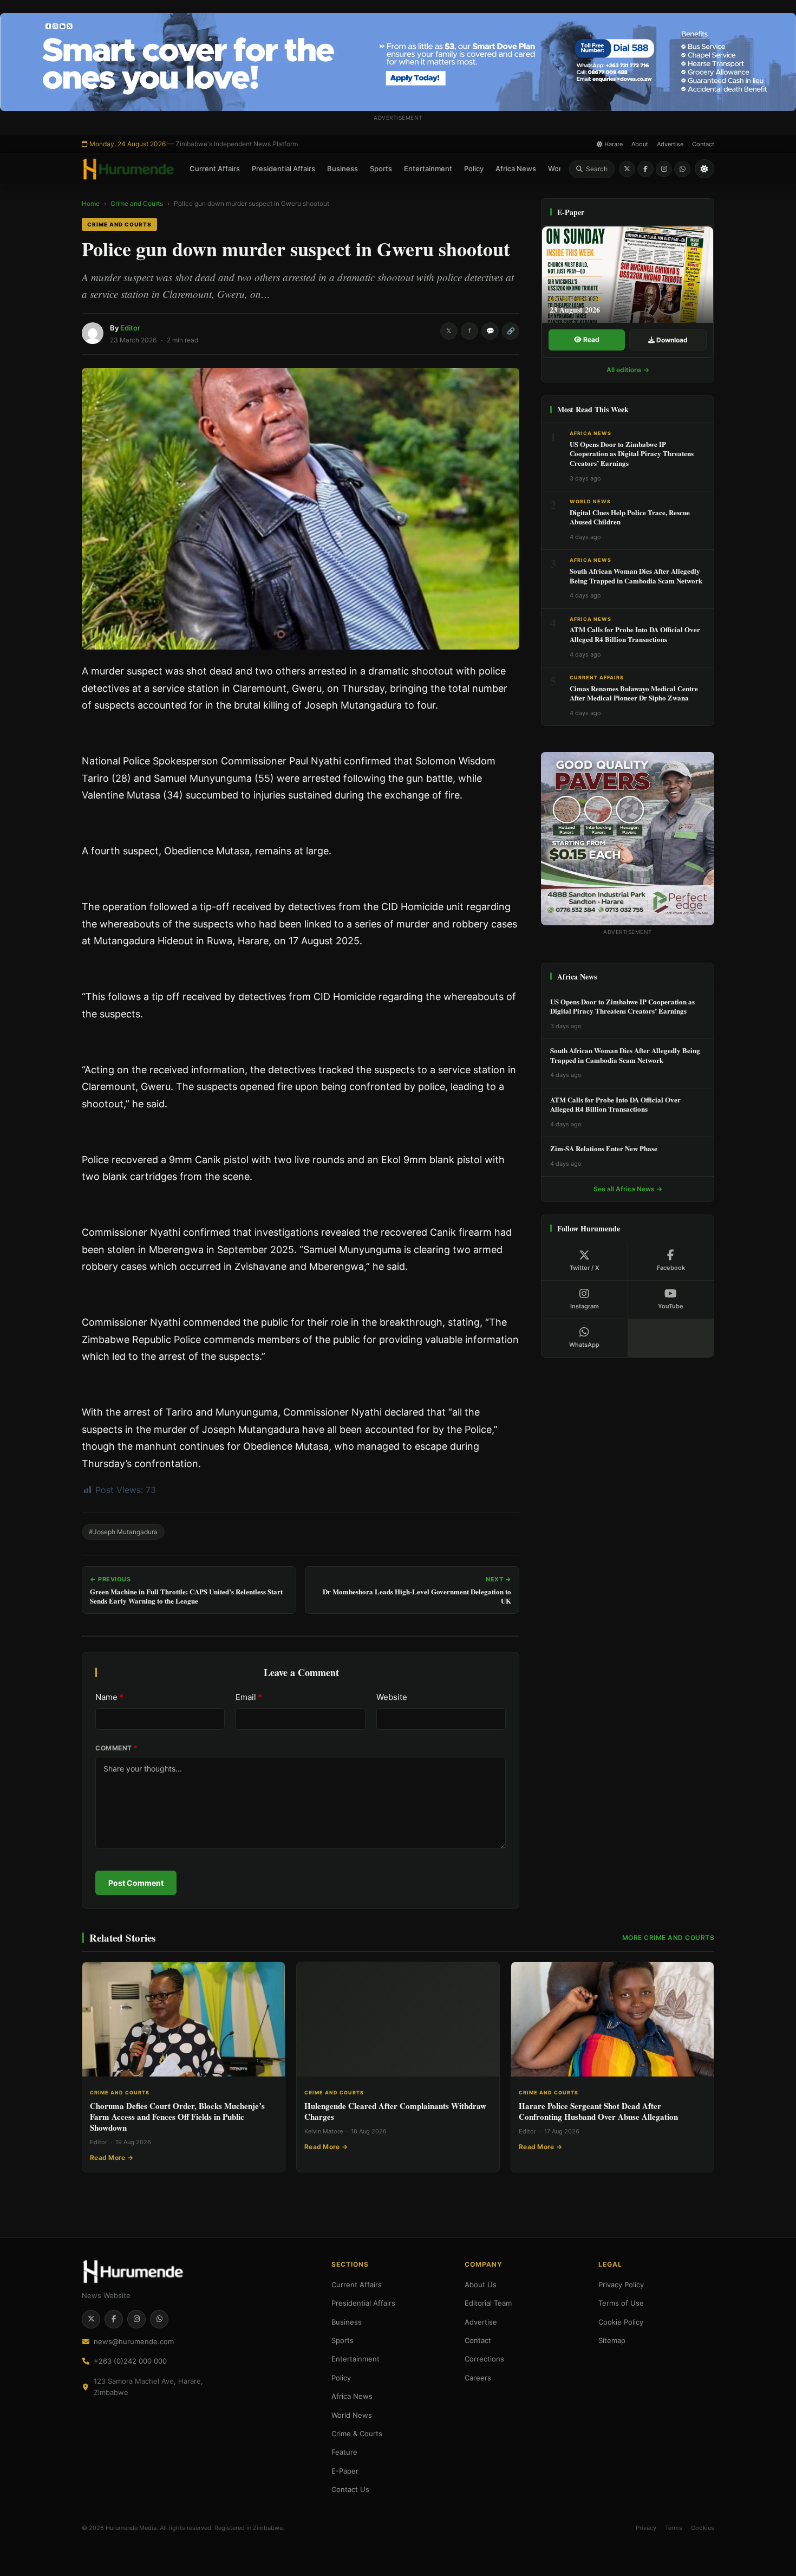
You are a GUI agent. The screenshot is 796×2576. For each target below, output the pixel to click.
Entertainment (428, 168)
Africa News (516, 168)
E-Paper (345, 2471)
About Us (481, 2285)
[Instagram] (664, 169)
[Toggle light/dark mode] (704, 169)
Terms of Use (621, 2303)
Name (109, 1697)
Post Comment (136, 1883)
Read (591, 339)
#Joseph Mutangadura (123, 1532)
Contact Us (350, 2489)
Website (392, 1697)
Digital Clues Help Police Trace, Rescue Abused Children (630, 517)
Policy (474, 168)
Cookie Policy (621, 2322)
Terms (674, 2528)
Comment (117, 1748)
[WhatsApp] (682, 169)
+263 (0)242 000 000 (130, 2361)
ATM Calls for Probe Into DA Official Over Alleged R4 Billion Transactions (635, 634)
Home (91, 203)
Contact (703, 144)
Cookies (703, 2528)
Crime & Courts (357, 2434)
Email (249, 1697)
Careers (478, 2378)
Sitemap (612, 2340)
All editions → (628, 370)
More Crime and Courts (668, 1938)
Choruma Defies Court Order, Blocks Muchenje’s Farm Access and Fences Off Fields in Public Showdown (177, 2117)
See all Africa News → (628, 1189)
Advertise (670, 144)
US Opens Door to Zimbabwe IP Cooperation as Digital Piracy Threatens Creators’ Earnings (632, 453)
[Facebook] (645, 169)
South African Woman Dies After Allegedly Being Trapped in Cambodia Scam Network (636, 576)
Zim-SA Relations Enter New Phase (604, 1148)
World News (590, 501)
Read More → (112, 2158)
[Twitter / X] (627, 169)
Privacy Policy (621, 2285)
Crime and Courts (137, 203)
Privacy (646, 2528)
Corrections (484, 2359)
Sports (381, 168)
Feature (344, 2452)
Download (671, 340)
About (640, 144)
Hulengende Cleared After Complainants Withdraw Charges (395, 2111)
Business (342, 168)
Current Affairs (215, 168)
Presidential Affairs (283, 168)
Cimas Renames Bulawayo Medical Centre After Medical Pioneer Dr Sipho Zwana (634, 693)
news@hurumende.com (134, 2341)
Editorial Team (488, 2303)
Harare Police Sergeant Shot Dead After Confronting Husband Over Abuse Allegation (598, 2111)
